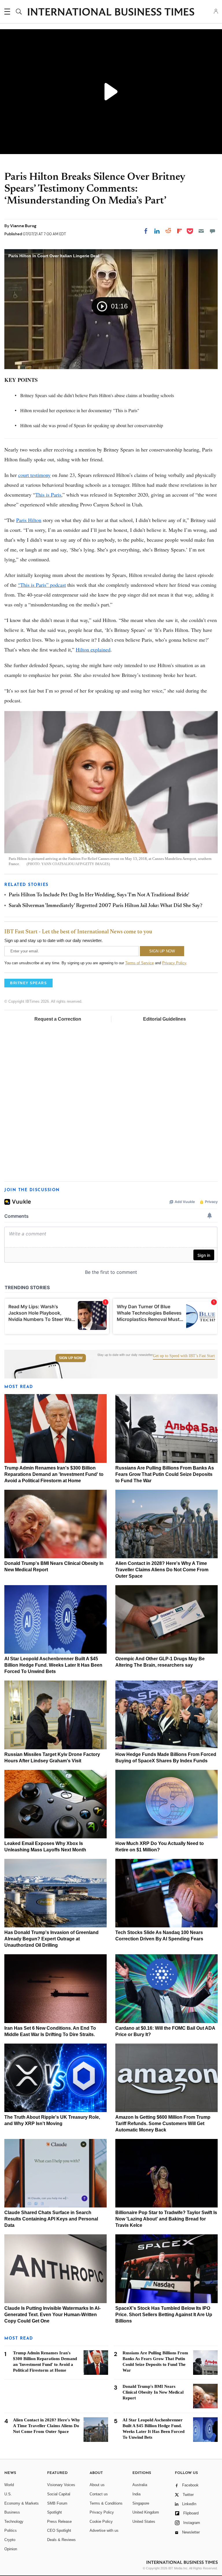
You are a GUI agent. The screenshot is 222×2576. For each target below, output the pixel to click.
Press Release (59, 2522)
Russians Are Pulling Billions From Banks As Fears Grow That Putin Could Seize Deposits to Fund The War (165, 1474)
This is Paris (48, 495)
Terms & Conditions (106, 2503)
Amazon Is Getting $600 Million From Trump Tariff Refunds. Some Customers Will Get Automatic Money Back (163, 2123)
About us (97, 2485)
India (136, 2494)
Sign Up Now (71, 1358)
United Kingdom (146, 2512)
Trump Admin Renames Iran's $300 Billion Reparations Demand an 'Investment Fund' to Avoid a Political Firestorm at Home (54, 1474)
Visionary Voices (61, 2485)
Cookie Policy (101, 2522)
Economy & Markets (22, 2503)
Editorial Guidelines (164, 1019)
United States (144, 2522)
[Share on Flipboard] (180, 231)
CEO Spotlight (59, 2530)
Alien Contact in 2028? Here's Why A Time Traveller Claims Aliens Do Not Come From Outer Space (162, 1570)
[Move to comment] (212, 231)
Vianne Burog (23, 226)
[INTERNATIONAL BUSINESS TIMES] (111, 12)
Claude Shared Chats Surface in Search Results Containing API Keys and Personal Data (51, 2219)
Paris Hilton (29, 520)
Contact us (99, 2494)
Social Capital (59, 2494)
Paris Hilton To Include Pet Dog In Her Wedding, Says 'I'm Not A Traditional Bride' (99, 895)
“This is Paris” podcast (42, 585)
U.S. (8, 2494)
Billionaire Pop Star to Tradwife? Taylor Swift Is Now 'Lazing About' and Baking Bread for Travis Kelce (166, 2219)
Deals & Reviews (61, 2540)
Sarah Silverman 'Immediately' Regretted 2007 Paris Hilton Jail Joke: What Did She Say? (106, 906)
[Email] (201, 231)
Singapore (141, 2503)
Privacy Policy (174, 963)
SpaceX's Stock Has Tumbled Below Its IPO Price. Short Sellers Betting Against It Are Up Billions (164, 2315)
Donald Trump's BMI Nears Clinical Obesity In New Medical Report (153, 2392)
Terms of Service (139, 963)
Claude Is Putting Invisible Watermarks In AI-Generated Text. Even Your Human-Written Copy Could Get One (52, 2315)
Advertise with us (104, 2530)
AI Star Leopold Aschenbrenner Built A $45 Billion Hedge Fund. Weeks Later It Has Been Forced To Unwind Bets (53, 1665)
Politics (11, 2530)
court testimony (34, 475)
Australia (140, 2485)
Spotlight (54, 2512)
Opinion (11, 2549)
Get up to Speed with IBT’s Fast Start (184, 1356)
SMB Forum (57, 2503)
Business (12, 2512)
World (9, 2485)
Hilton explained (93, 649)
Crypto (10, 2540)
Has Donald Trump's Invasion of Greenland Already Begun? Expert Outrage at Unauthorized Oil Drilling (51, 1939)
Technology (14, 2522)
